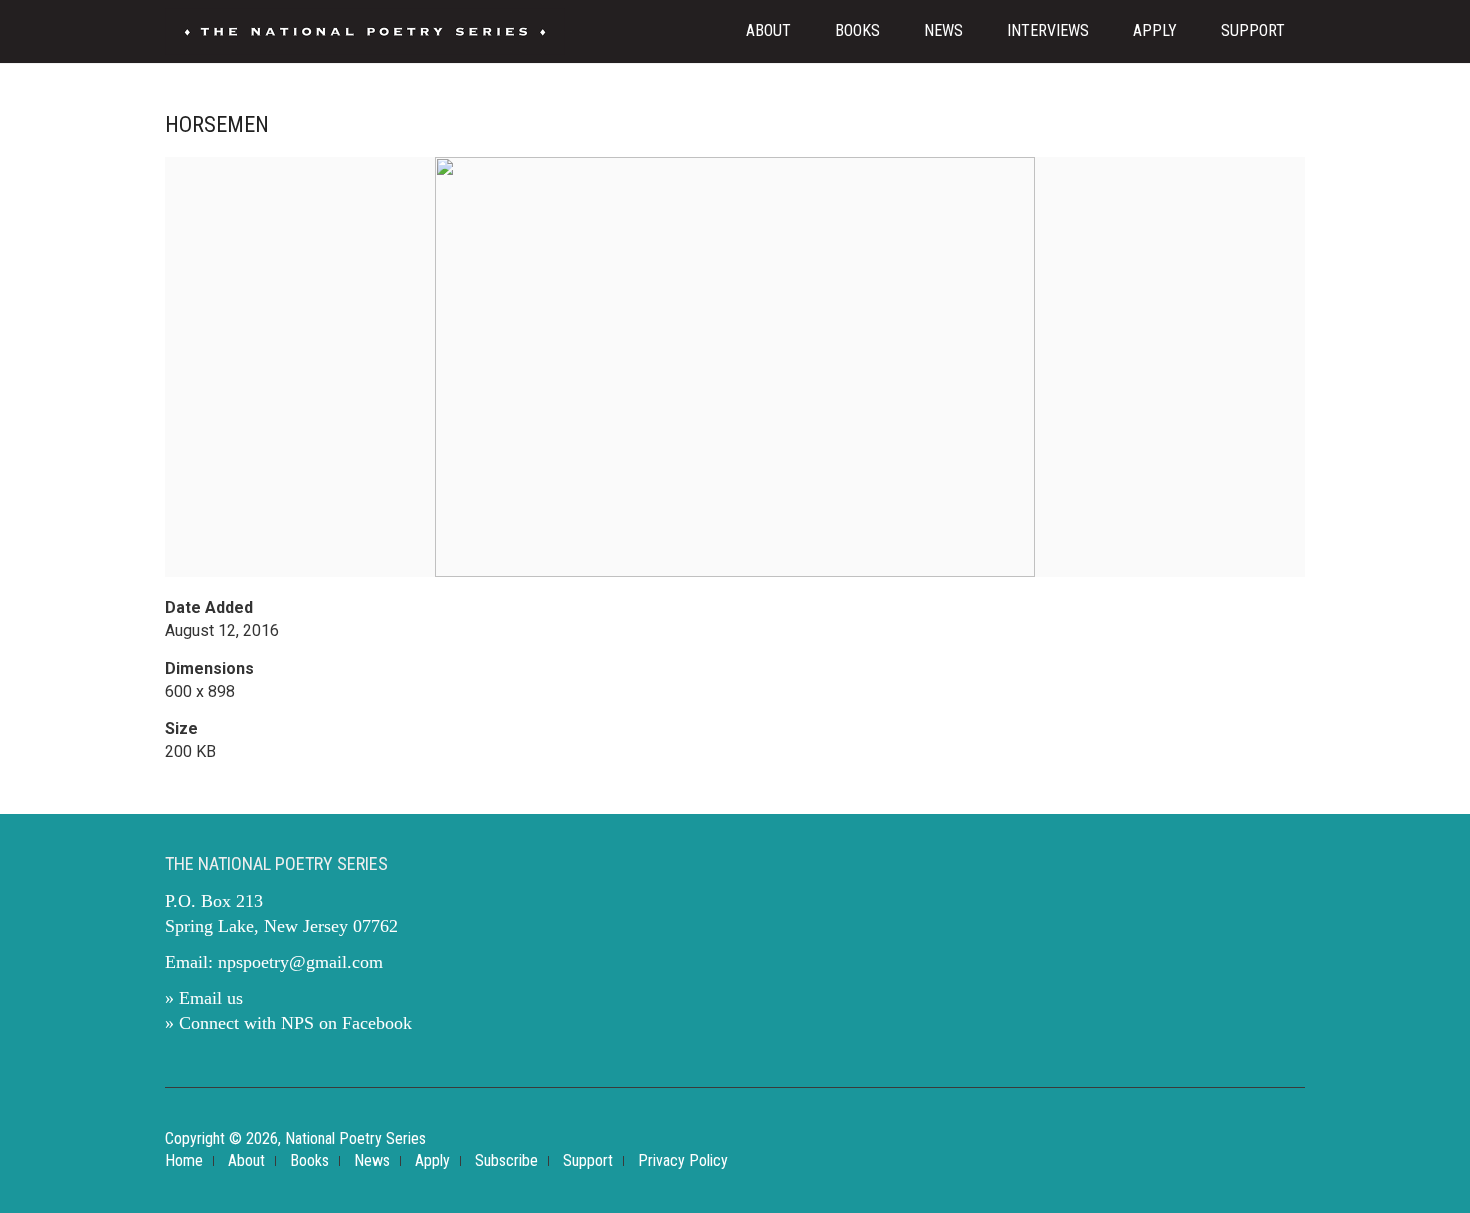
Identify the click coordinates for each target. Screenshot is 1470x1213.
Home (184, 1160)
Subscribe (506, 1160)
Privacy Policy (683, 1160)
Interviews (1048, 30)
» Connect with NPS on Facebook (288, 1023)
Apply (1155, 30)
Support (1253, 30)
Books (857, 30)
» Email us (204, 998)
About (768, 30)
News (943, 30)
